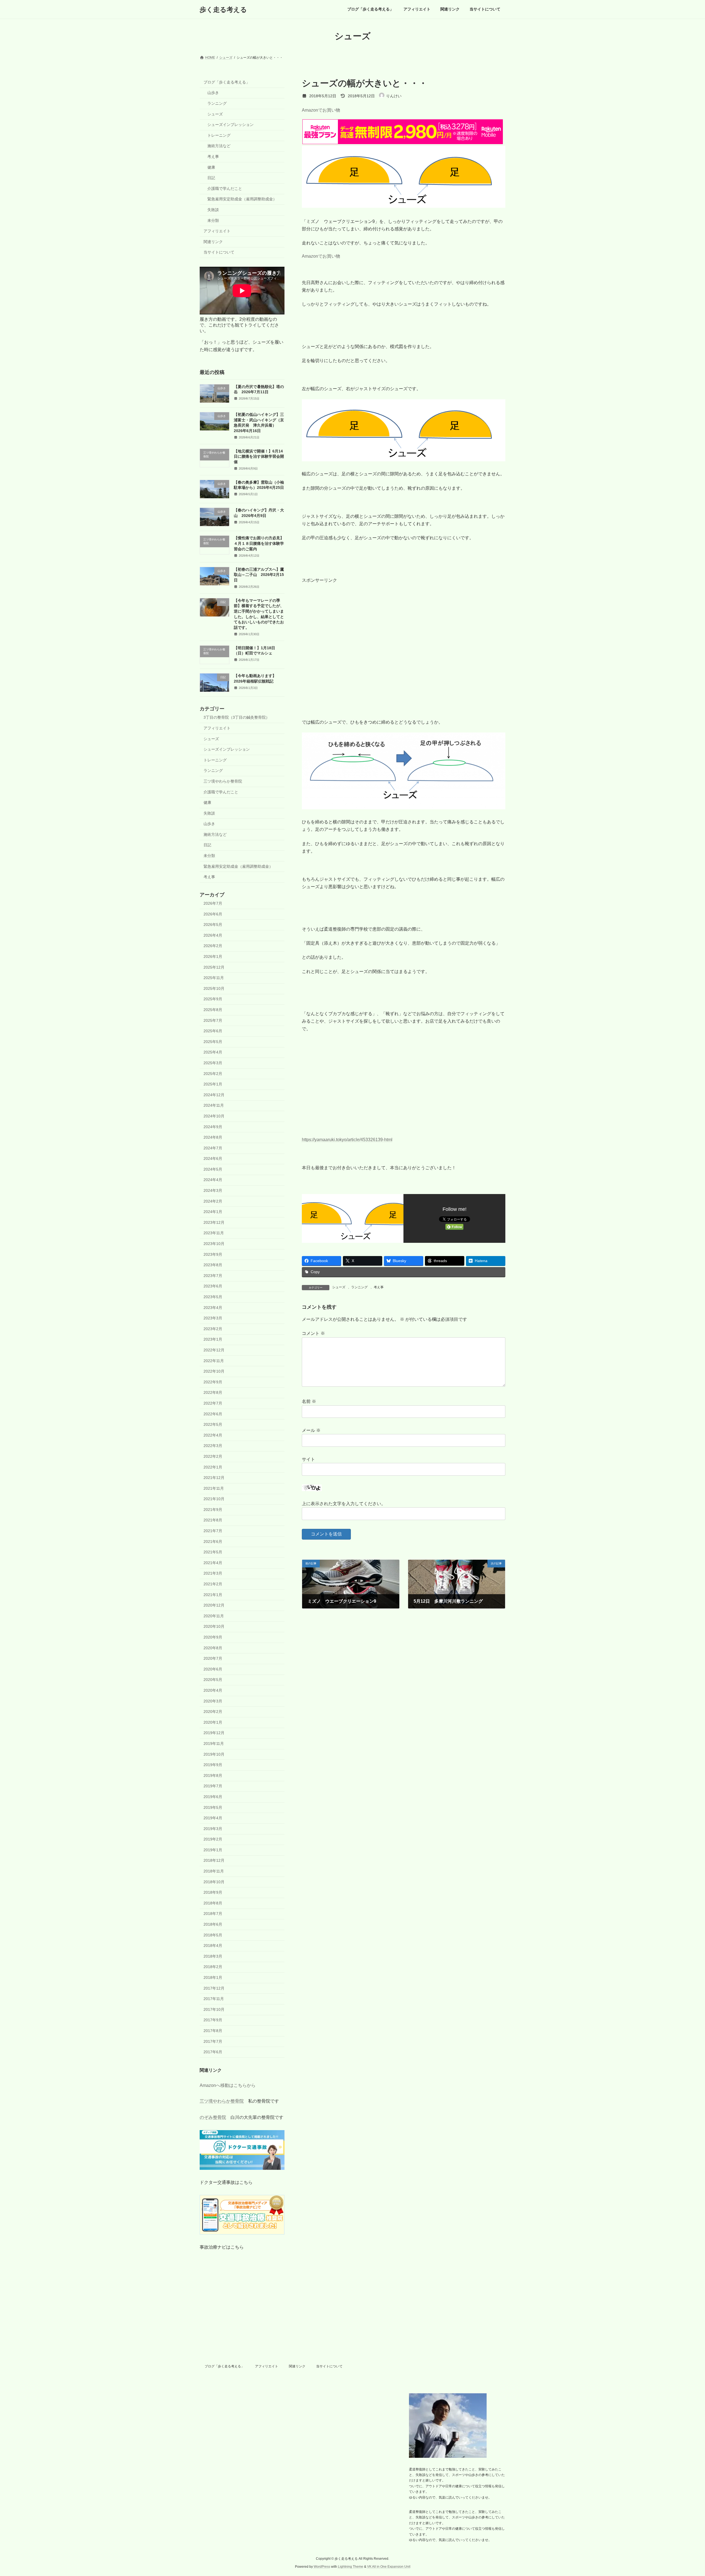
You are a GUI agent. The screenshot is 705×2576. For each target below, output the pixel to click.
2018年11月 (214, 1871)
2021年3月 (213, 1573)
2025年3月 (213, 1063)
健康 (211, 167)
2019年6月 (213, 1797)
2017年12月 (214, 1988)
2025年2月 (213, 1074)
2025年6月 (213, 1031)
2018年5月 (213, 1935)
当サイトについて (219, 252)
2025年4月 (213, 1052)
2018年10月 (214, 1882)
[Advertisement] (404, 638)
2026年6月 (213, 914)
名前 (309, 1401)
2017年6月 (213, 2052)
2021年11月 (214, 1488)
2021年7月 (213, 1531)
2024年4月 (213, 1180)
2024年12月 (214, 1095)
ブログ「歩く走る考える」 (227, 82)
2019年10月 (214, 1754)
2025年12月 (214, 967)
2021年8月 (213, 1520)
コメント (313, 1333)
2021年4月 (213, 1563)
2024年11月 (214, 1106)
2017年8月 (213, 2031)
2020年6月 (213, 1669)
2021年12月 (214, 1478)
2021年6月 (213, 1542)
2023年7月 (213, 1276)
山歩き (213, 93)
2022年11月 (214, 1361)
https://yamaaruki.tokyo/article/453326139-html (347, 1140)
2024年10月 (214, 1116)
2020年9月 (213, 1637)
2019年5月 (213, 1807)
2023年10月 (214, 1244)
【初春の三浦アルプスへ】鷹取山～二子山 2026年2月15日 (259, 575)
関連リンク (213, 242)
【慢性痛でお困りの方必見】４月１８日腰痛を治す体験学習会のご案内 (259, 544)
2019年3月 (213, 1829)
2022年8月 (213, 1393)
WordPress (322, 2567)
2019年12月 (214, 1733)
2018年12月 (214, 1861)
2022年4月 (213, 1435)
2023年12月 (214, 1222)
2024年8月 (213, 1137)
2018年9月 (213, 1892)
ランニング (359, 1287)
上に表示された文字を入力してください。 (344, 1504)
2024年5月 (213, 1169)
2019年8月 (213, 1775)
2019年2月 (213, 1839)
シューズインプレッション (231, 125)
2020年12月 (214, 1605)
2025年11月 (214, 978)
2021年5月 (213, 1552)
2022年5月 (213, 1424)
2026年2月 (213, 946)
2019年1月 (213, 1850)
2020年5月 (213, 1680)
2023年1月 (213, 1340)
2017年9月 (213, 2020)
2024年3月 (213, 1190)
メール (311, 1430)
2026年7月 (213, 903)
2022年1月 (213, 1467)
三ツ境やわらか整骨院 (223, 781)
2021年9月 (213, 1510)
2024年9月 (213, 1127)
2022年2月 (213, 1456)
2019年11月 (214, 1744)
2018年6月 (213, 1924)
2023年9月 (213, 1254)
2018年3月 (213, 1956)
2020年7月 (213, 1658)
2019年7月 (213, 1786)
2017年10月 (214, 2009)
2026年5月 (213, 925)
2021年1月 (213, 1595)
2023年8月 (213, 1265)
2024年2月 (213, 1201)
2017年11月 (214, 1999)
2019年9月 (213, 1765)
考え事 (379, 1287)
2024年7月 (213, 1148)
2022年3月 (213, 1446)
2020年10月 (214, 1627)
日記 (211, 178)
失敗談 (213, 210)
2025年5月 (213, 1042)
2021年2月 (213, 1584)
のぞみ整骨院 (213, 2118)
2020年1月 (213, 1722)
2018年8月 (213, 1903)
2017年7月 (213, 2041)
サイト (308, 1459)
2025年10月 (214, 988)
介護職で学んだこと (225, 188)
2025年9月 (213, 999)
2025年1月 (213, 1084)
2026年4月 (213, 935)
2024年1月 (213, 1212)
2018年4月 (213, 1946)
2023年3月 (213, 1318)
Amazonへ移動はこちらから (228, 2085)
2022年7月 (213, 1403)
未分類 (213, 220)
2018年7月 (213, 1914)
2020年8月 (213, 1648)
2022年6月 (213, 1414)
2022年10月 (214, 1371)
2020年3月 (213, 1701)
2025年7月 (213, 1020)
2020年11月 (214, 1616)
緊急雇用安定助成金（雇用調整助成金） (242, 199)
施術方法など (219, 146)
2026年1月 (213, 956)
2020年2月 (213, 1712)
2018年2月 (213, 1967)
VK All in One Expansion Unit (389, 2567)
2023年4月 (213, 1308)
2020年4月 (213, 1690)
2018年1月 (213, 1977)
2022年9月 (213, 1382)
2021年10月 (214, 1499)
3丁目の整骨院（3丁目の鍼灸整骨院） (237, 718)
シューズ (339, 1287)
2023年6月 (213, 1286)
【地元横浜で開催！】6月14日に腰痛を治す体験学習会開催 (259, 456)
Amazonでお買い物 (321, 110)
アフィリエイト (217, 231)
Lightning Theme (351, 2567)
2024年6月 (213, 1158)
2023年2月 (213, 1329)
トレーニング (219, 135)
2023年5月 (213, 1297)
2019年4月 (213, 1818)
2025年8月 (213, 1010)
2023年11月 (214, 1233)
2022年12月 (214, 1350)
